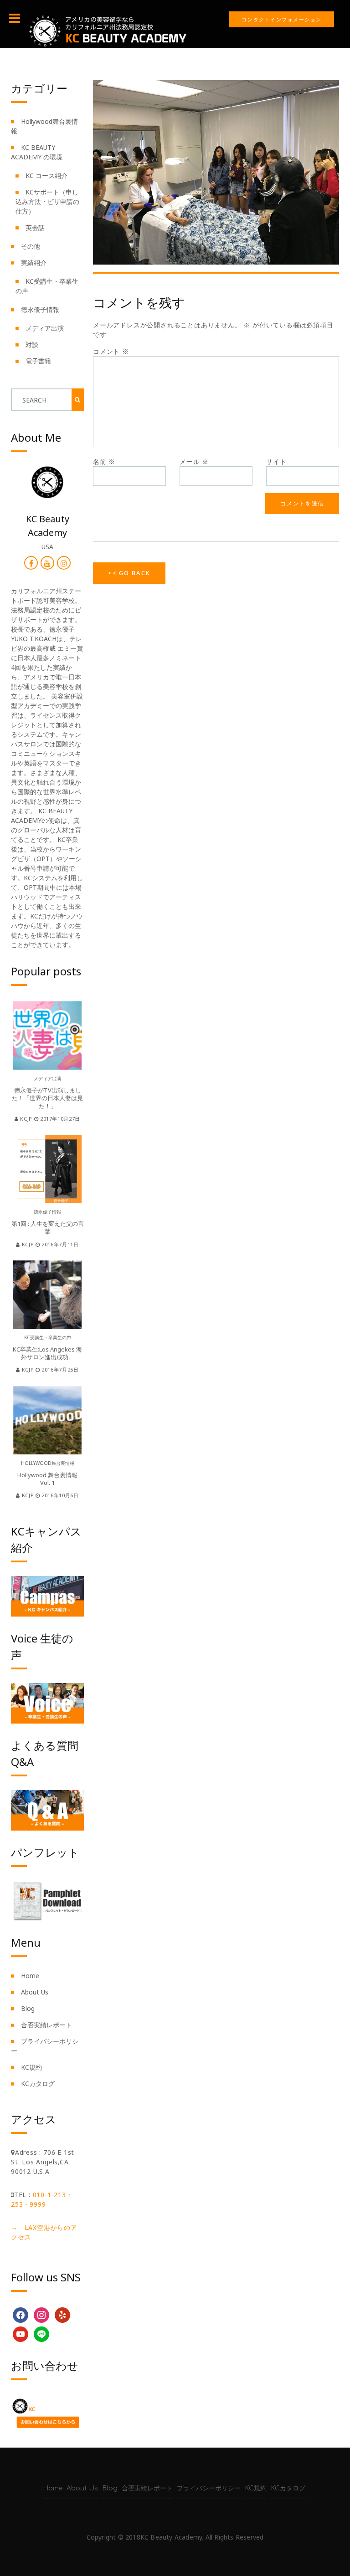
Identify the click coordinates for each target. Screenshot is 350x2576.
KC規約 (31, 2067)
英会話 (35, 227)
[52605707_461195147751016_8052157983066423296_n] (216, 171)
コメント (111, 351)
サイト (276, 462)
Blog (28, 2008)
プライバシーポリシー (209, 2488)
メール (194, 462)
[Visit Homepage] (107, 30)
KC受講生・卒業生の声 (48, 1337)
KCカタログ (38, 2084)
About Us (35, 1992)
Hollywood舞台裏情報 (48, 1463)
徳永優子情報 (40, 309)
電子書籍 (38, 361)
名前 (104, 462)
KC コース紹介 (46, 176)
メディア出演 (45, 328)
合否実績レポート (46, 2025)
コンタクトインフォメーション (282, 19)
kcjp (26, 1119)
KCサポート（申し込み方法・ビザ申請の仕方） (47, 201)
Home (30, 1976)
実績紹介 (34, 263)
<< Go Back (129, 573)
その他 (31, 246)
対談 (32, 344)
